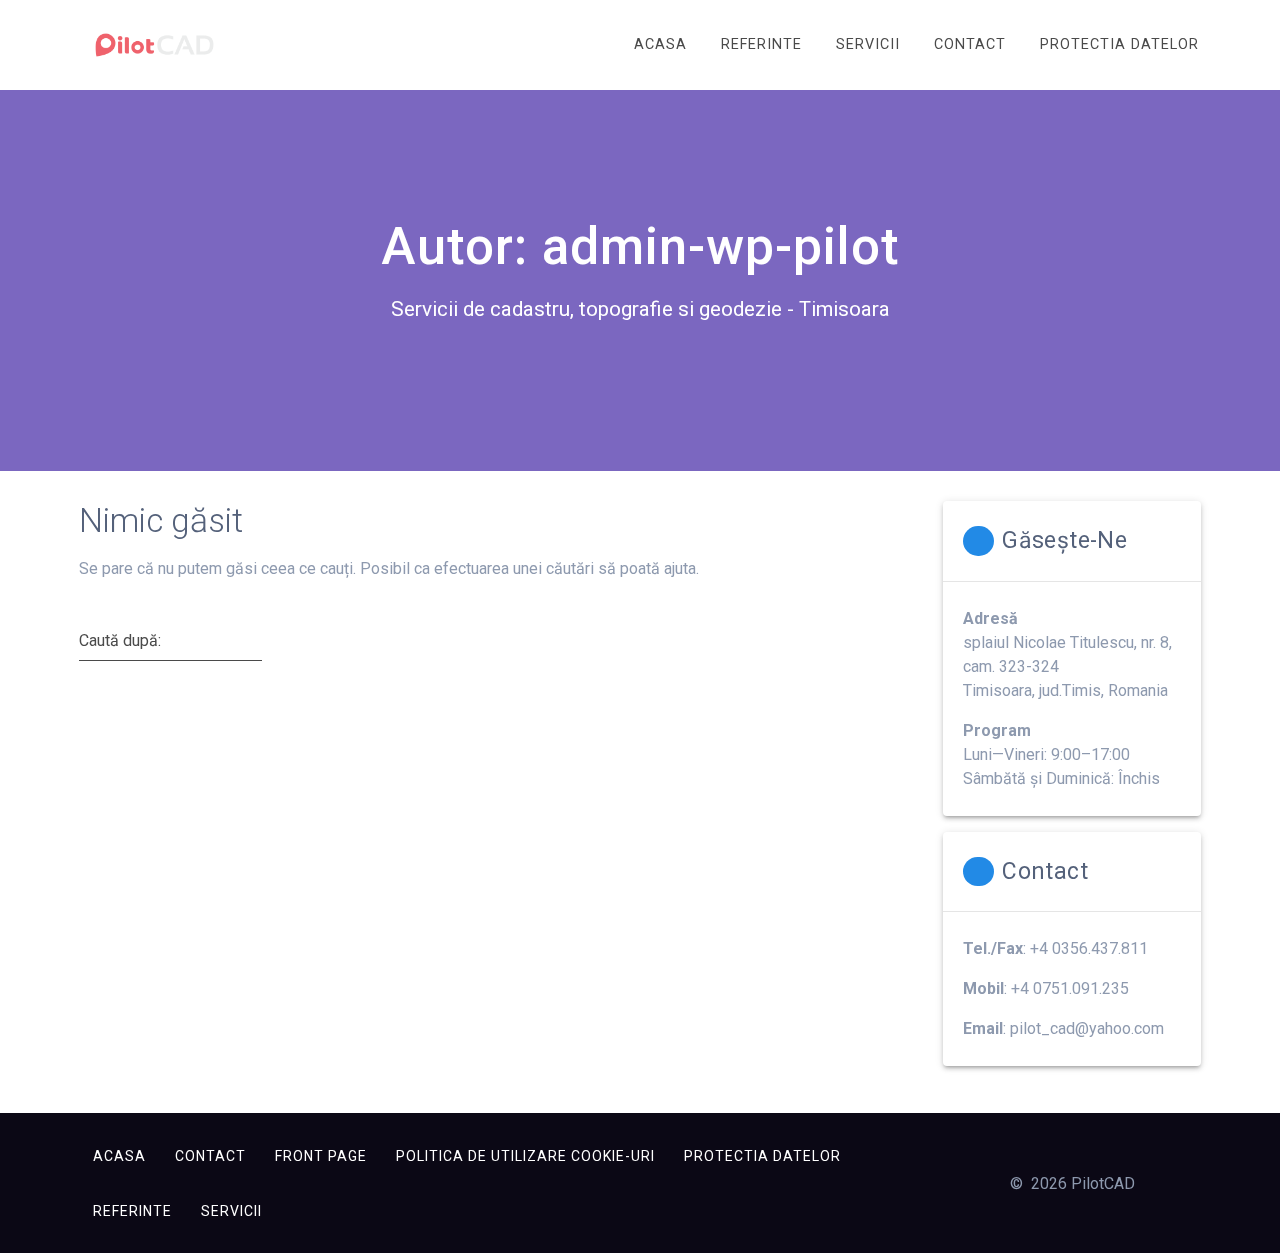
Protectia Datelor (1119, 44)
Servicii (868, 44)
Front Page (321, 1156)
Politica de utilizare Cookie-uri (525, 1156)
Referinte (761, 44)
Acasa (660, 44)
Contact (970, 44)
